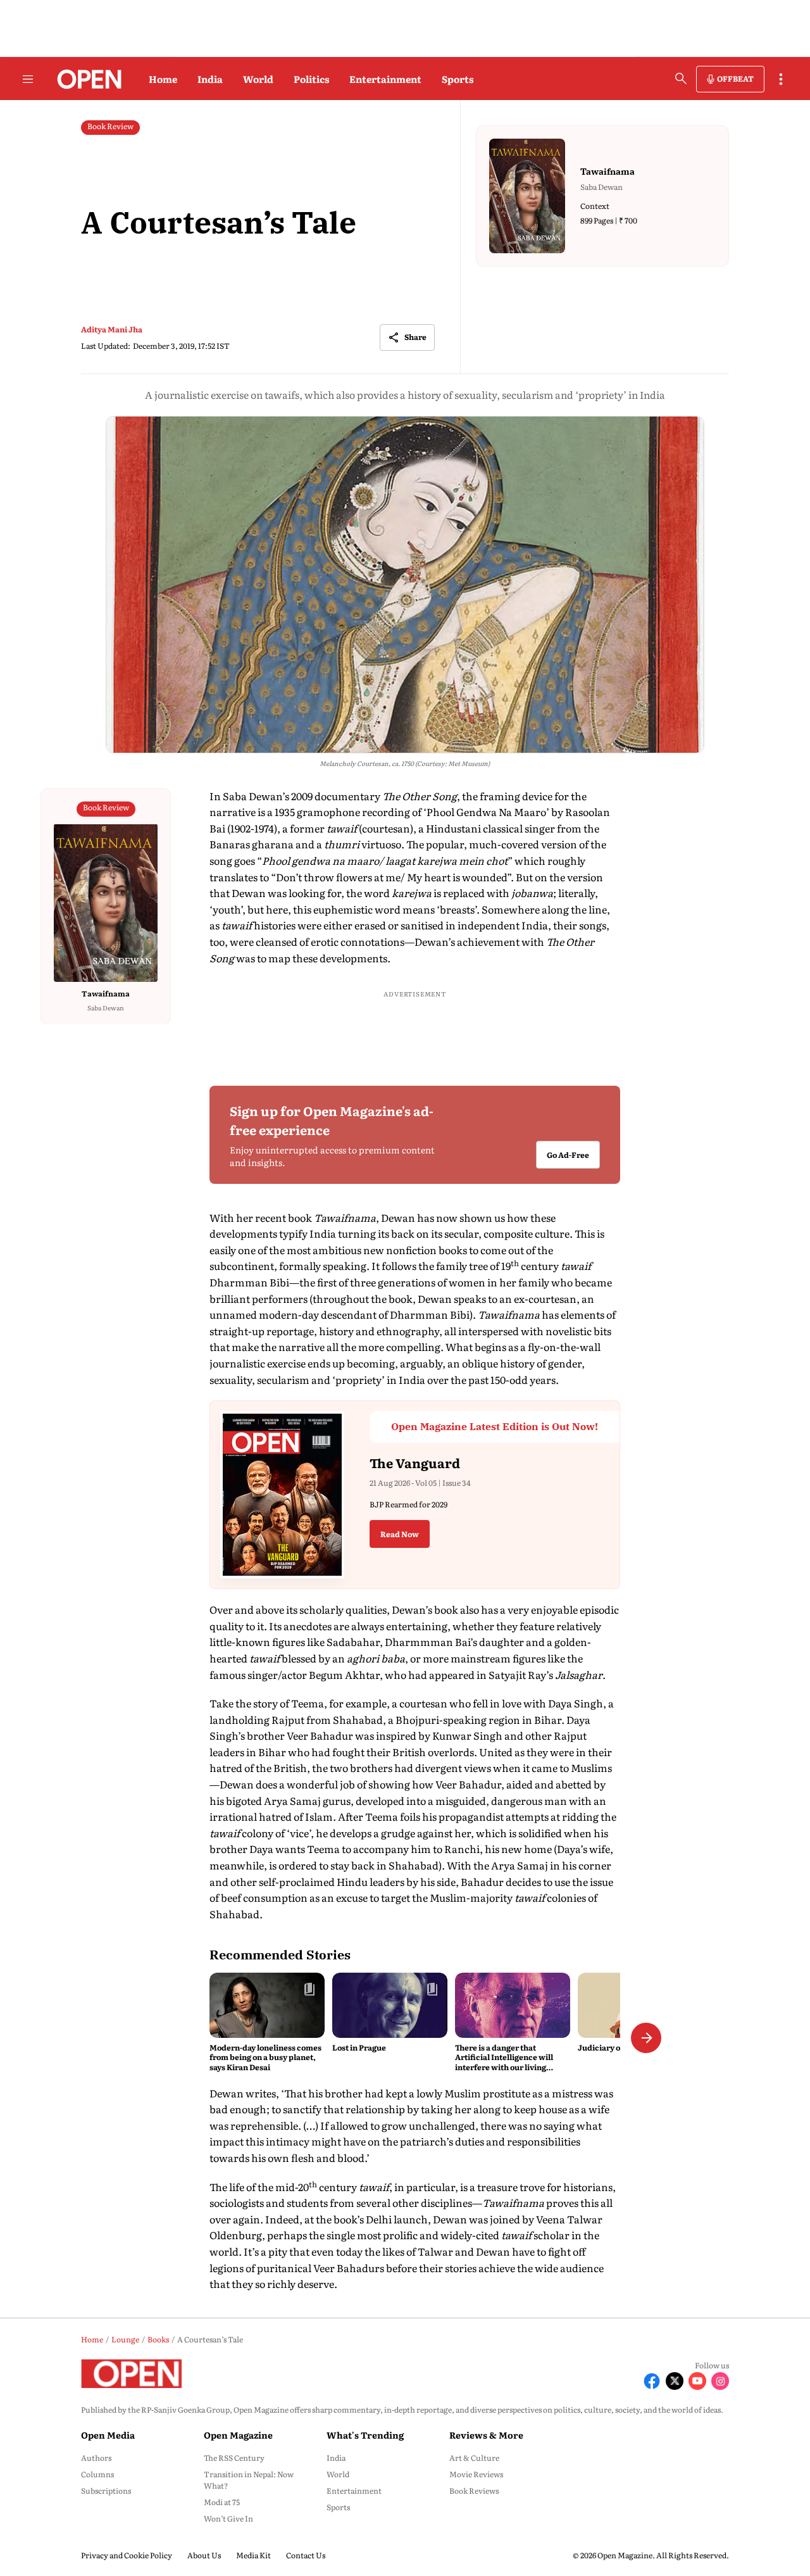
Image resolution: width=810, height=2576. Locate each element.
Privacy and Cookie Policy (127, 2555)
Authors (96, 2458)
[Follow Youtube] (697, 2381)
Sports (458, 79)
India (210, 79)
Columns (97, 2474)
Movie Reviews (476, 2474)
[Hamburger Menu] (28, 79)
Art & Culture (474, 2458)
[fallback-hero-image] (267, 2005)
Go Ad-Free (568, 1155)
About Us (204, 2555)
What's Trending (365, 2435)
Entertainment (385, 79)
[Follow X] (675, 2381)
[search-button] (681, 79)
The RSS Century (234, 2458)
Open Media (108, 2435)
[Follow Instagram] (720, 2381)
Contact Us (306, 2555)
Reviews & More (486, 2435)
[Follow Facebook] (652, 2381)
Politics (311, 79)
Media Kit (253, 2555)
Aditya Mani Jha (112, 329)
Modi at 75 (222, 2502)
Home (163, 79)
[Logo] (86, 79)
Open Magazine (238, 2435)
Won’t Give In (228, 2518)
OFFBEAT (735, 79)
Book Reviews (474, 2491)
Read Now (400, 1534)
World (258, 79)
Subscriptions (106, 2491)
